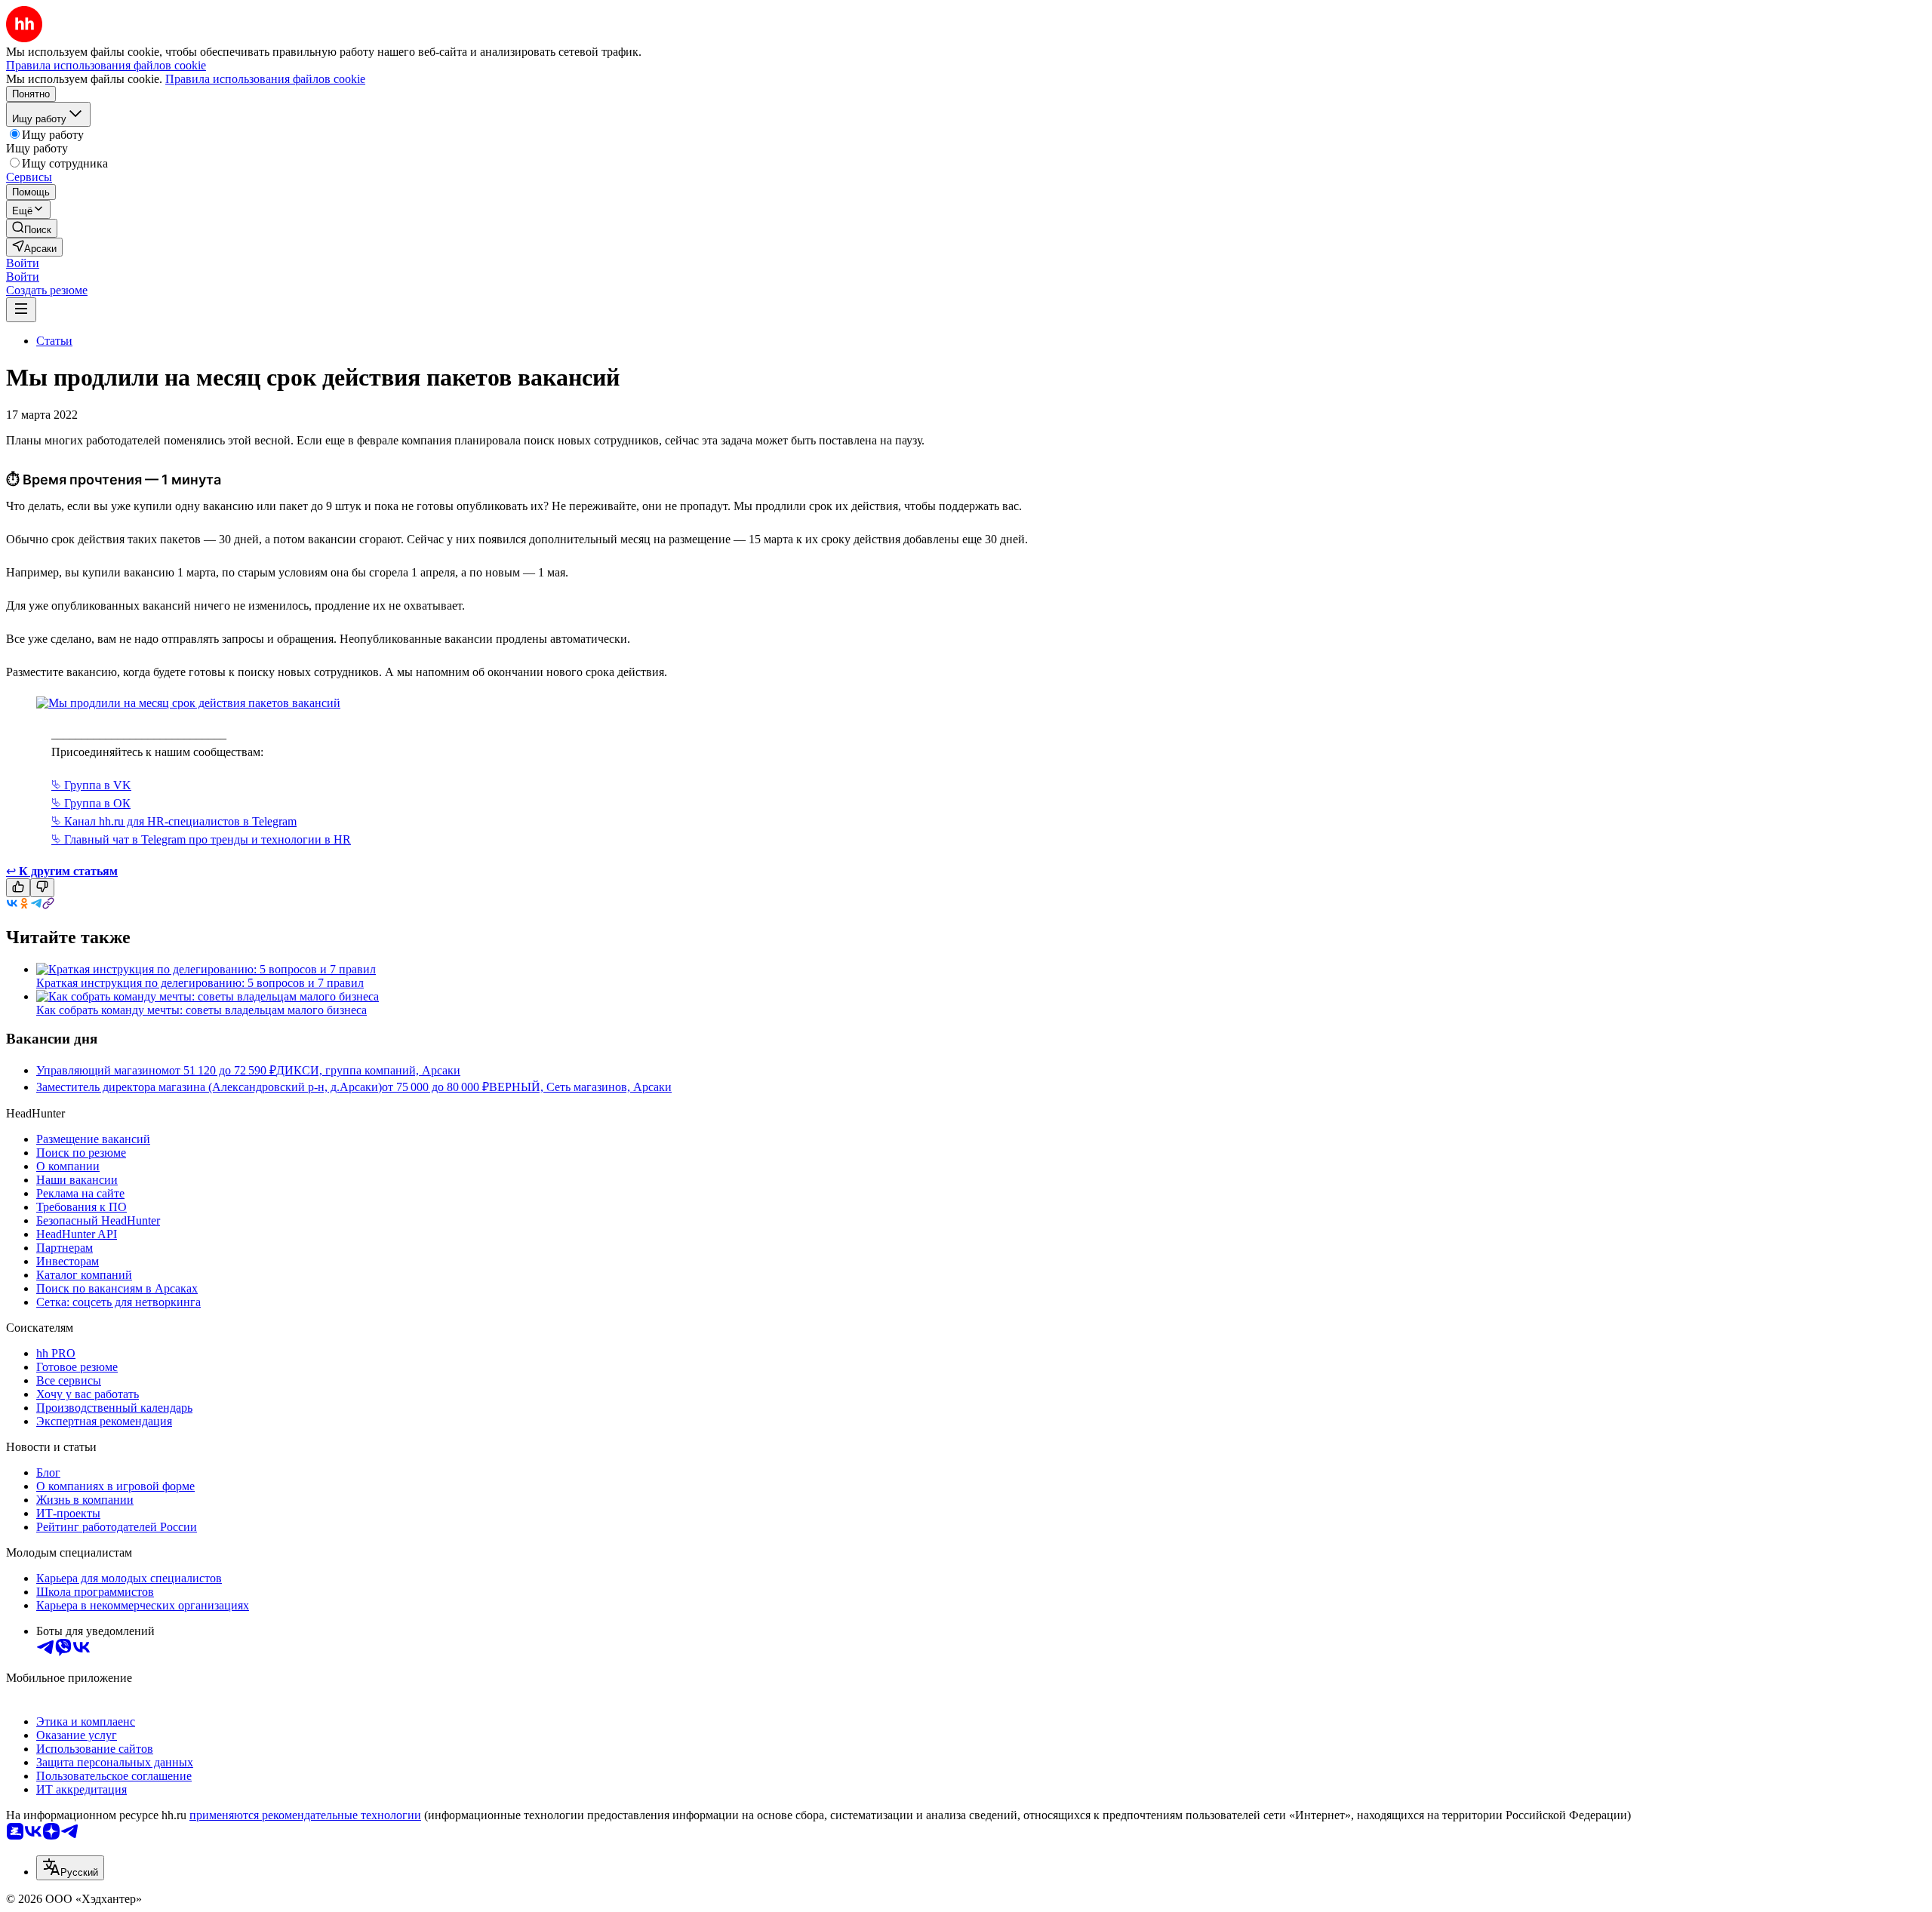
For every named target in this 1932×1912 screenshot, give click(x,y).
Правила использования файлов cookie (265, 79)
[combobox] (70, 1868)
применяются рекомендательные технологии (305, 1815)
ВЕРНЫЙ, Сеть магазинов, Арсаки (580, 1087)
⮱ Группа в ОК (91, 803)
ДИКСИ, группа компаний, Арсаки (368, 1070)
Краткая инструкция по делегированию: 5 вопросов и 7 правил (200, 983)
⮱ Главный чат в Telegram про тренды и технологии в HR (201, 839)
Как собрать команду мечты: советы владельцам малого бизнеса (202, 1010)
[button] (23, 263)
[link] (32, 228)
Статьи (54, 341)
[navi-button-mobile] (21, 310)
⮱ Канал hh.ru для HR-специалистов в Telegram (174, 821)
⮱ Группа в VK (91, 785)
